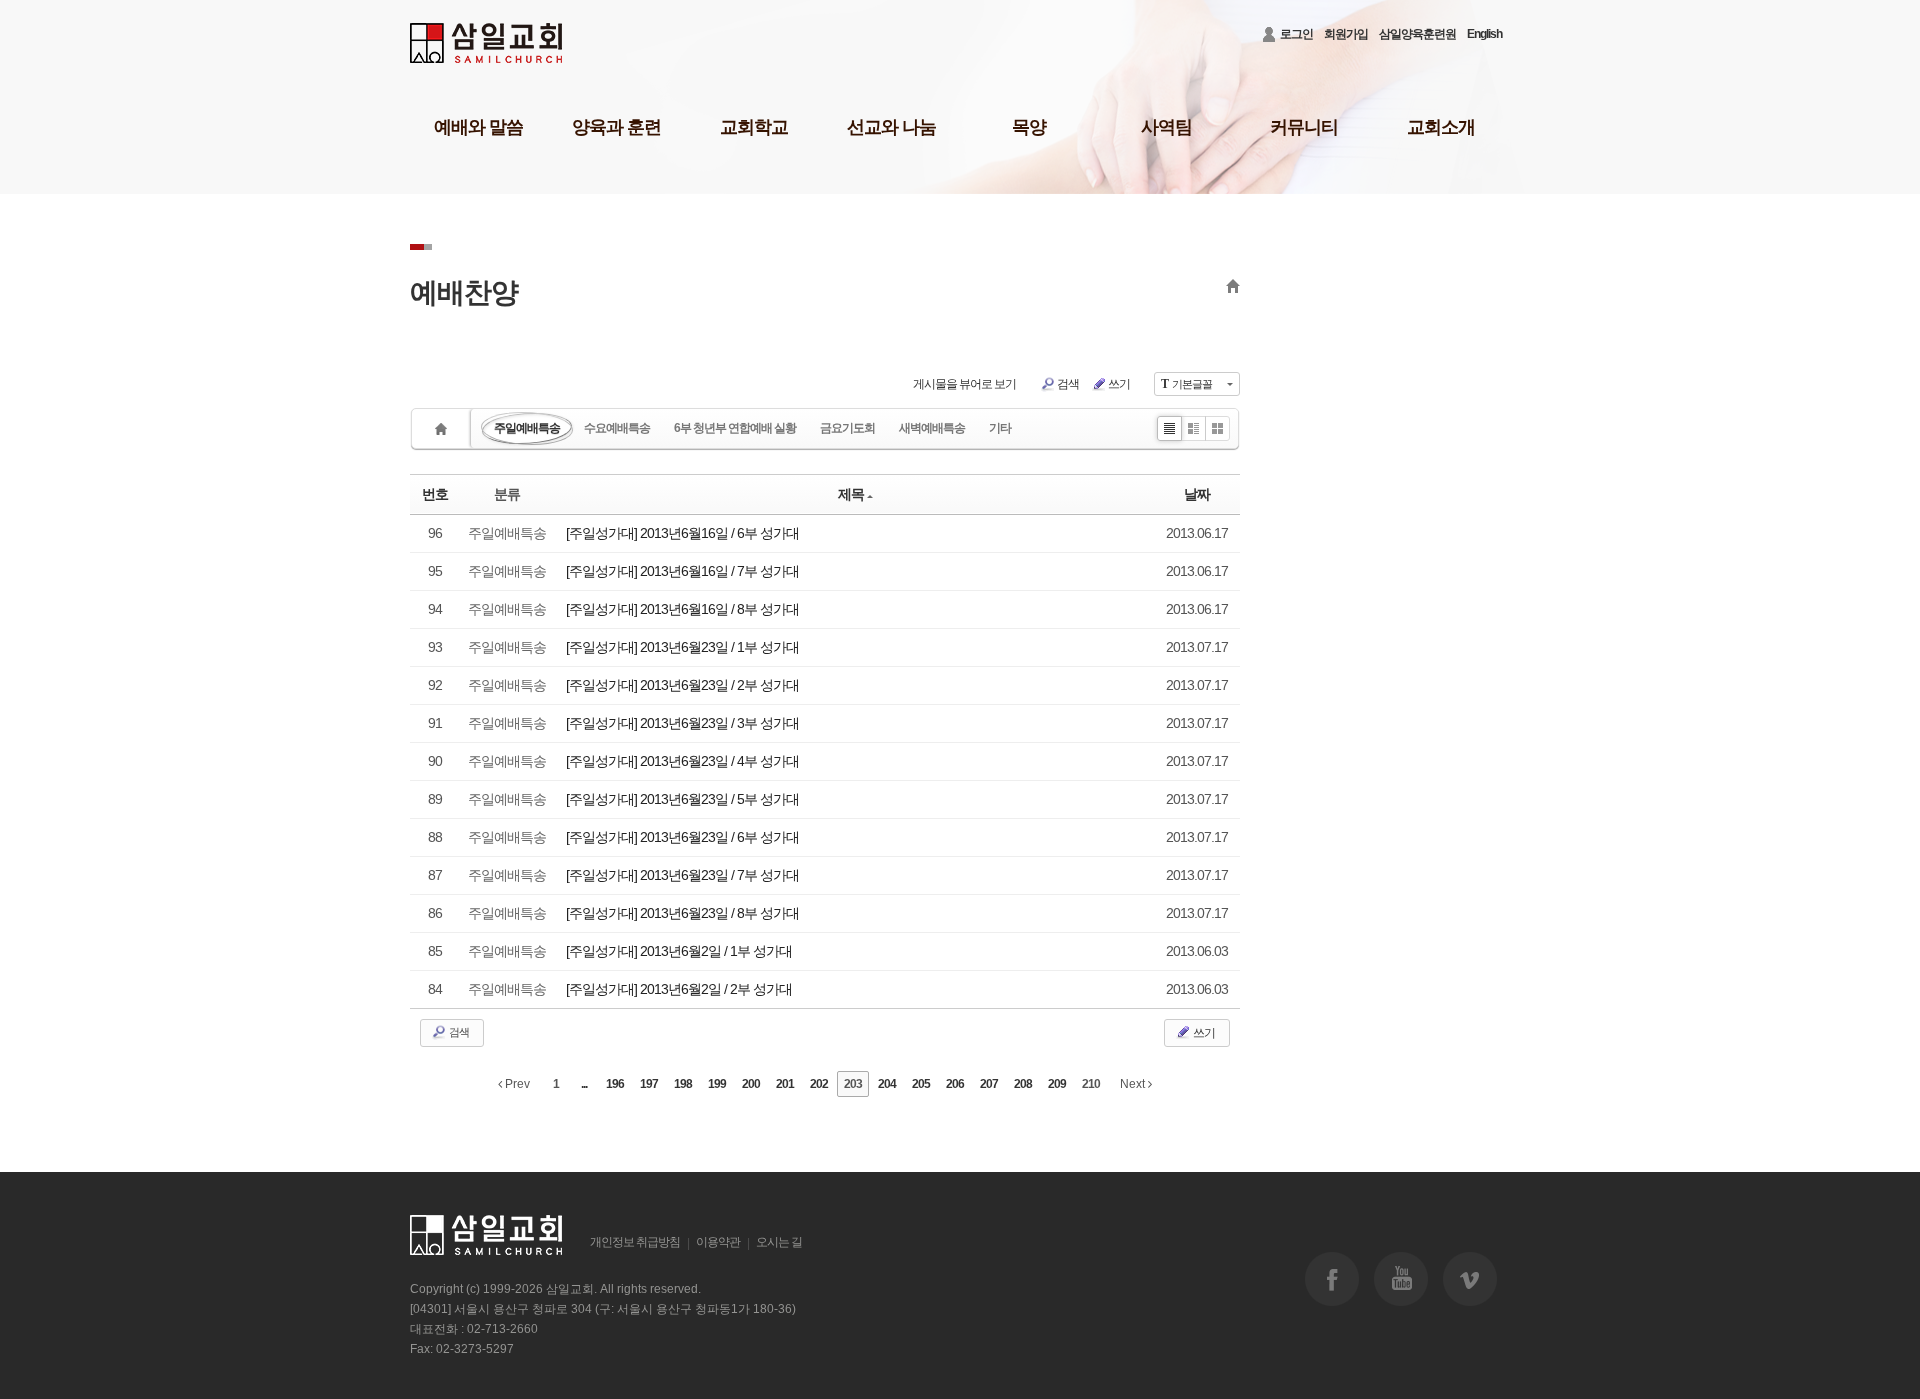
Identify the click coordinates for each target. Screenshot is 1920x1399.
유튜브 (1401, 1279)
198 (683, 1084)
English (1484, 34)
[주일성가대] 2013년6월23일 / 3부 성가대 (682, 723)
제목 (851, 494)
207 (989, 1084)
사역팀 (1166, 127)
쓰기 (1119, 384)
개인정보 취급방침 (635, 1242)
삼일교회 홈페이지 (487, 43)
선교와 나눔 (891, 127)
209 (1057, 1084)
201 (785, 1084)
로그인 (1296, 34)
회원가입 (1346, 34)
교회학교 (754, 127)
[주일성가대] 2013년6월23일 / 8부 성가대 (682, 913)
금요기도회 (847, 428)
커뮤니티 (1304, 127)
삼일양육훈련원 (1417, 34)
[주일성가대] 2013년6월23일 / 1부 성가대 (682, 647)
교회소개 (1441, 127)
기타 (1000, 428)
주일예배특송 (527, 428)
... (584, 1084)
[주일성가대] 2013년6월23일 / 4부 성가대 (682, 761)
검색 (1068, 384)
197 (649, 1084)
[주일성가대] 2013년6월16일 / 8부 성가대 (682, 609)
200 (751, 1084)
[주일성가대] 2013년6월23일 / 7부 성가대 (682, 875)
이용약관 (718, 1242)
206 (955, 1084)
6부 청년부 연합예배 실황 (735, 428)
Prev (516, 1084)
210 (1091, 1084)
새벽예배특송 (932, 428)
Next (1134, 1084)
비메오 (1470, 1279)
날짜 (1197, 494)
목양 (1029, 127)
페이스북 (1332, 1279)
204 (887, 1084)
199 (717, 1084)
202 (819, 1084)
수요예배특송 (617, 428)
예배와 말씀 (478, 127)
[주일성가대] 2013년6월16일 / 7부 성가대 (682, 571)
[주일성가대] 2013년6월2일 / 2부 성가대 (679, 989)
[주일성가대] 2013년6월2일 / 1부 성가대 (679, 951)
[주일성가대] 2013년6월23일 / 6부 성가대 (682, 837)
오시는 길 (779, 1242)
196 (615, 1084)
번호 (435, 494)
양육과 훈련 (616, 127)
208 (1023, 1084)
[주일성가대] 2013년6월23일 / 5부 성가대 (682, 799)
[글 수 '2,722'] (444, 428)
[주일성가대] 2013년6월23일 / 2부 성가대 (682, 685)
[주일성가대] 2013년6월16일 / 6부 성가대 (682, 533)
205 (921, 1084)
